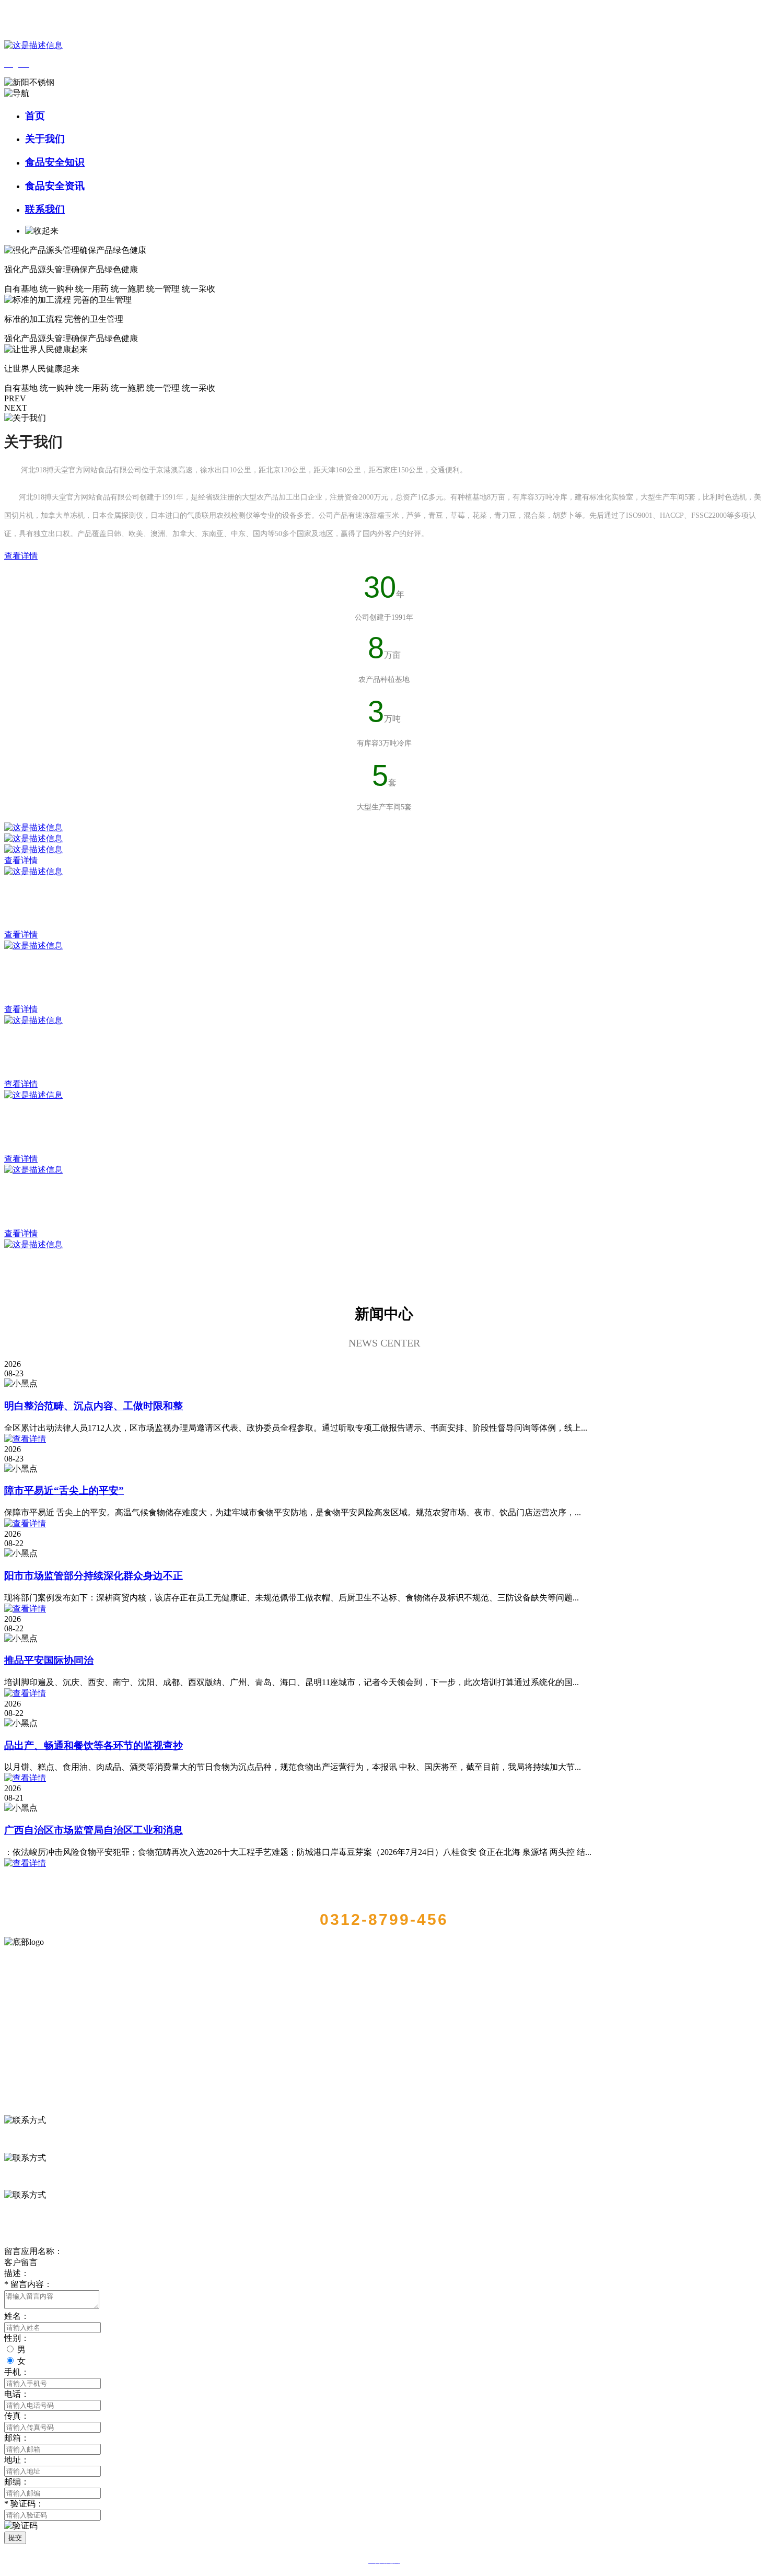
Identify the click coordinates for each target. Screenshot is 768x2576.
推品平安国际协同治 (49, 1660)
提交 (15, 2538)
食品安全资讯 (55, 186)
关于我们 (45, 139)
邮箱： (17, 2438)
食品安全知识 (55, 162)
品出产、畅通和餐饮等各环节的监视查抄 (94, 1745)
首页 (35, 116)
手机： (17, 2372)
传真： (17, 2416)
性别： (17, 2338)
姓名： (17, 2316)
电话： (17, 2394)
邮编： (17, 2482)
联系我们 (45, 209)
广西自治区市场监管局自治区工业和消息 (94, 1830)
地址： (17, 2460)
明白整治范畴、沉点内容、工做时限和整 (94, 1406)
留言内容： (28, 2284)
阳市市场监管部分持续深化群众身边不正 (94, 1576)
